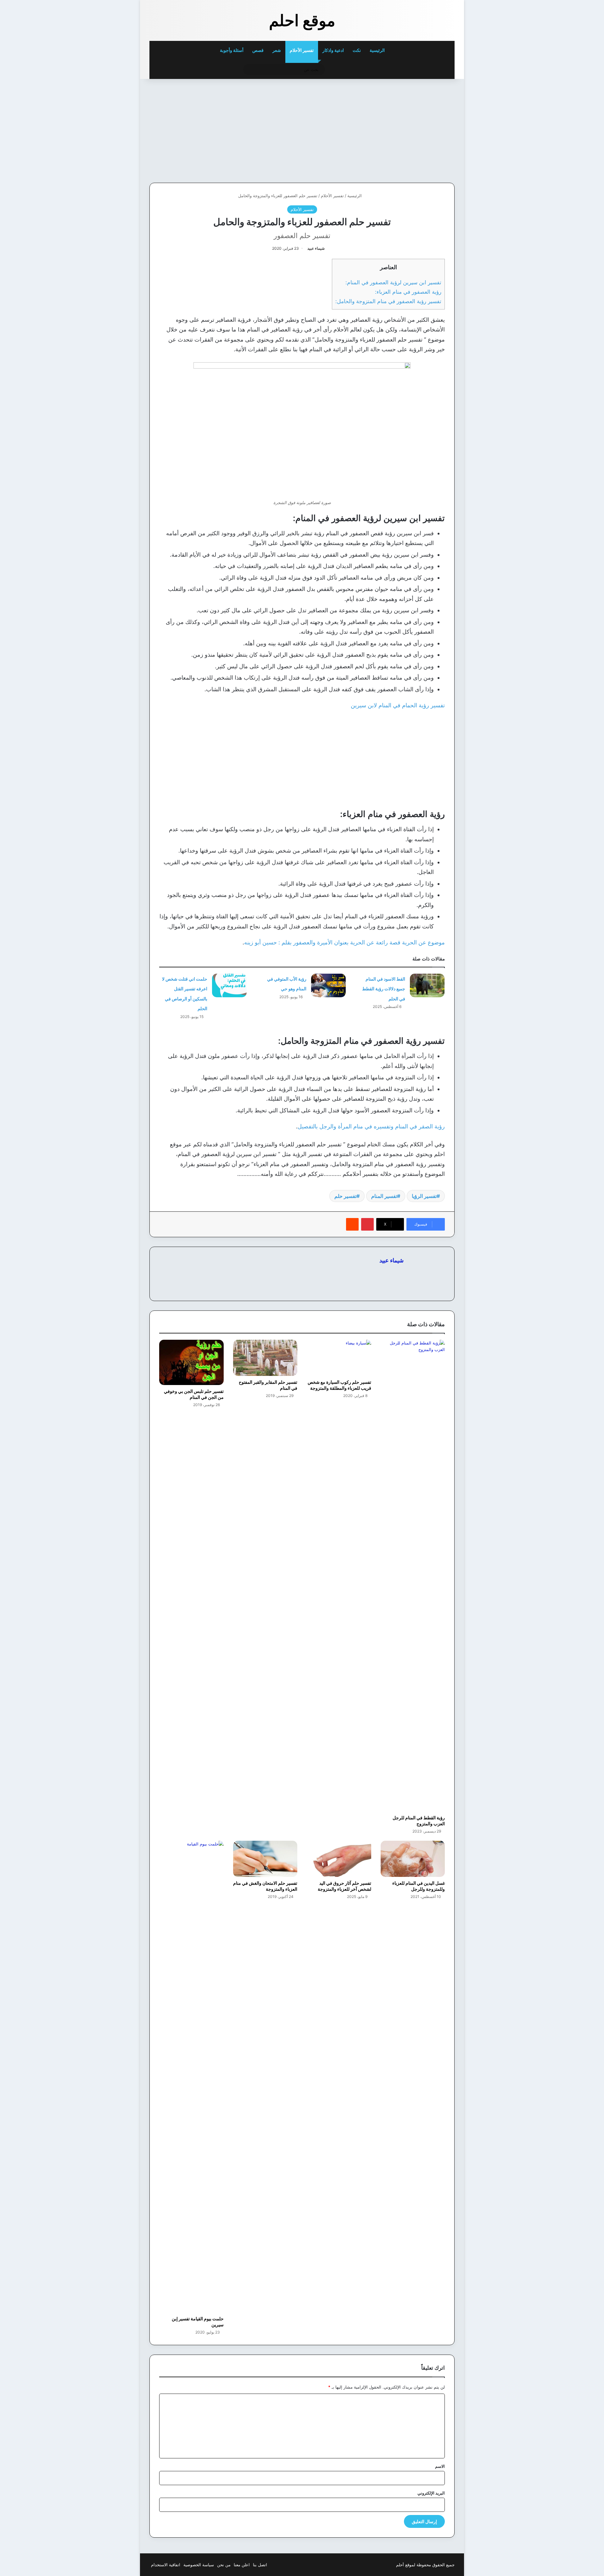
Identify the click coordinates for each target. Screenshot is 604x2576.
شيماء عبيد (316, 248)
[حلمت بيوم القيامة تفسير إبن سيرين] (191, 2077)
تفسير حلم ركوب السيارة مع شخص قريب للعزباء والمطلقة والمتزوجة (339, 1385)
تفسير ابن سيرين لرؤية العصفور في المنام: (393, 282)
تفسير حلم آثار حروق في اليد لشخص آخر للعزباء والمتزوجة (344, 1886)
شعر (277, 50)
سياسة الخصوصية (199, 2565)
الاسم (440, 2466)
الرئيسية (378, 50)
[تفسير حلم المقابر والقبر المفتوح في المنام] (265, 1358)
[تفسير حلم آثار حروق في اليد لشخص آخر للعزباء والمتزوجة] (339, 1859)
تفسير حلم (345, 1196)
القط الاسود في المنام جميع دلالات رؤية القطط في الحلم (384, 989)
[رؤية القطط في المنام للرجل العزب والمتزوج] (413, 1576)
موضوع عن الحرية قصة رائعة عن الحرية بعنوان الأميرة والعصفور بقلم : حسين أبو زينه (344, 942)
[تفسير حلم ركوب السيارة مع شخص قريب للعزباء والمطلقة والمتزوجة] (339, 1358)
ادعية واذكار (333, 50)
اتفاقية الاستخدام (166, 2565)
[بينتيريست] (367, 1224)
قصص (258, 50)
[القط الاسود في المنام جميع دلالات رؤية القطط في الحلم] (427, 985)
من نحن (224, 2565)
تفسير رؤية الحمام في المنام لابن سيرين (398, 705)
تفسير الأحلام (302, 50)
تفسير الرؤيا (424, 1196)
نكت (357, 50)
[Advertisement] (411, 129)
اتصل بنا (260, 2565)
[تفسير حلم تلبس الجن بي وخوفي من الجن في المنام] (191, 1362)
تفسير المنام (384, 1196)
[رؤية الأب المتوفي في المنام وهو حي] (328, 985)
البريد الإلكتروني (431, 2493)
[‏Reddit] (352, 1224)
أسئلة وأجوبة (232, 50)
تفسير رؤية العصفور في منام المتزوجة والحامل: (388, 301)
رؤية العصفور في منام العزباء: (408, 292)
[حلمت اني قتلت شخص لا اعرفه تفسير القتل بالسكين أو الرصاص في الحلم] (229, 985)
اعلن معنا (242, 2565)
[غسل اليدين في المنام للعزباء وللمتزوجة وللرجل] (413, 1859)
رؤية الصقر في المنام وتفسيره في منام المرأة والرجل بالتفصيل (371, 1126)
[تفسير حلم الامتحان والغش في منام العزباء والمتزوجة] (265, 1859)
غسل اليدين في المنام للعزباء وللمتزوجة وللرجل (419, 1886)
